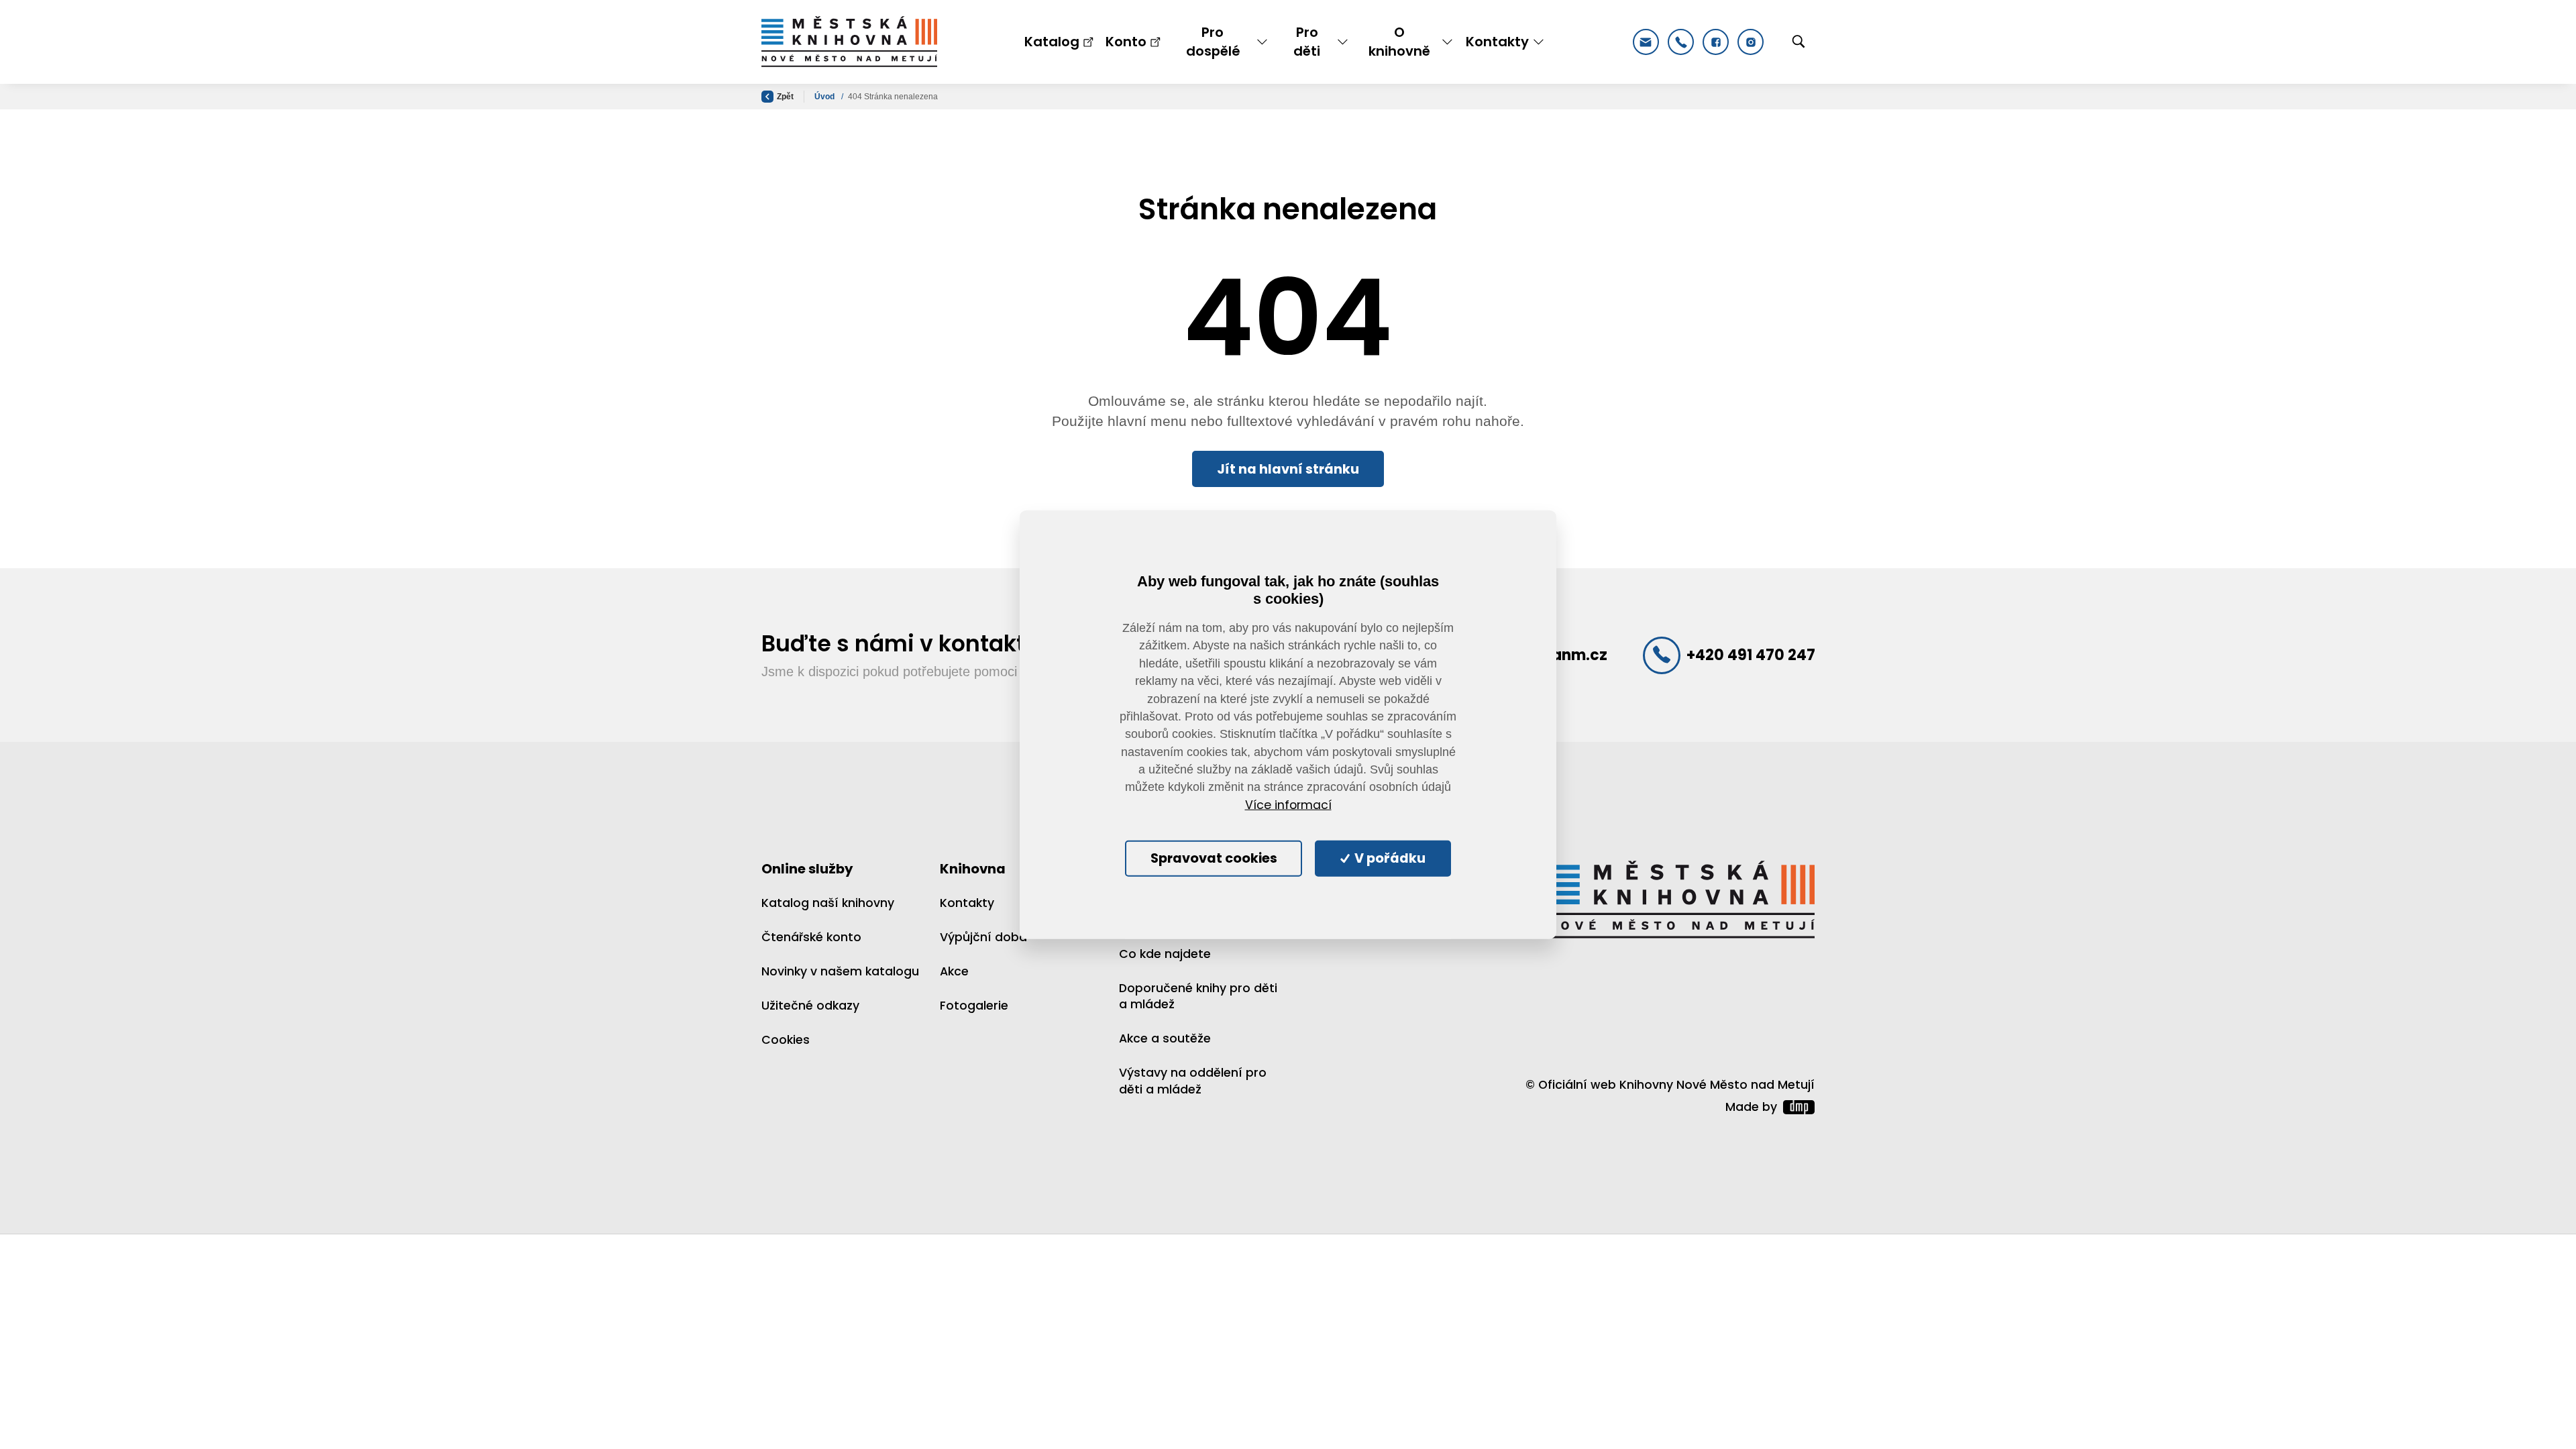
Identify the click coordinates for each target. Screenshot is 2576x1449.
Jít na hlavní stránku (1288, 469)
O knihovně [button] (1399, 42)
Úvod (825, 97)
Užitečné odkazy (810, 1006)
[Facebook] (1716, 42)
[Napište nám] (1646, 42)
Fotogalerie (974, 1006)
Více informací (1288, 805)
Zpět (785, 97)
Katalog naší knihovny (828, 903)
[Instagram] (1751, 42)
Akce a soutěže (1165, 1038)
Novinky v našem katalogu (840, 971)
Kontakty (967, 903)
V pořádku (1389, 858)
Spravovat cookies (1214, 858)
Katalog (1052, 42)
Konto (1126, 42)
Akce (954, 971)
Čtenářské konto (811, 937)
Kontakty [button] (1497, 42)
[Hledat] (1799, 42)
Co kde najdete (1165, 954)
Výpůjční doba (983, 937)
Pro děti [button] (1307, 42)
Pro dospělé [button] (1213, 42)
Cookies (786, 1040)
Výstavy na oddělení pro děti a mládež (1193, 1081)
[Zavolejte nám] (1681, 42)
